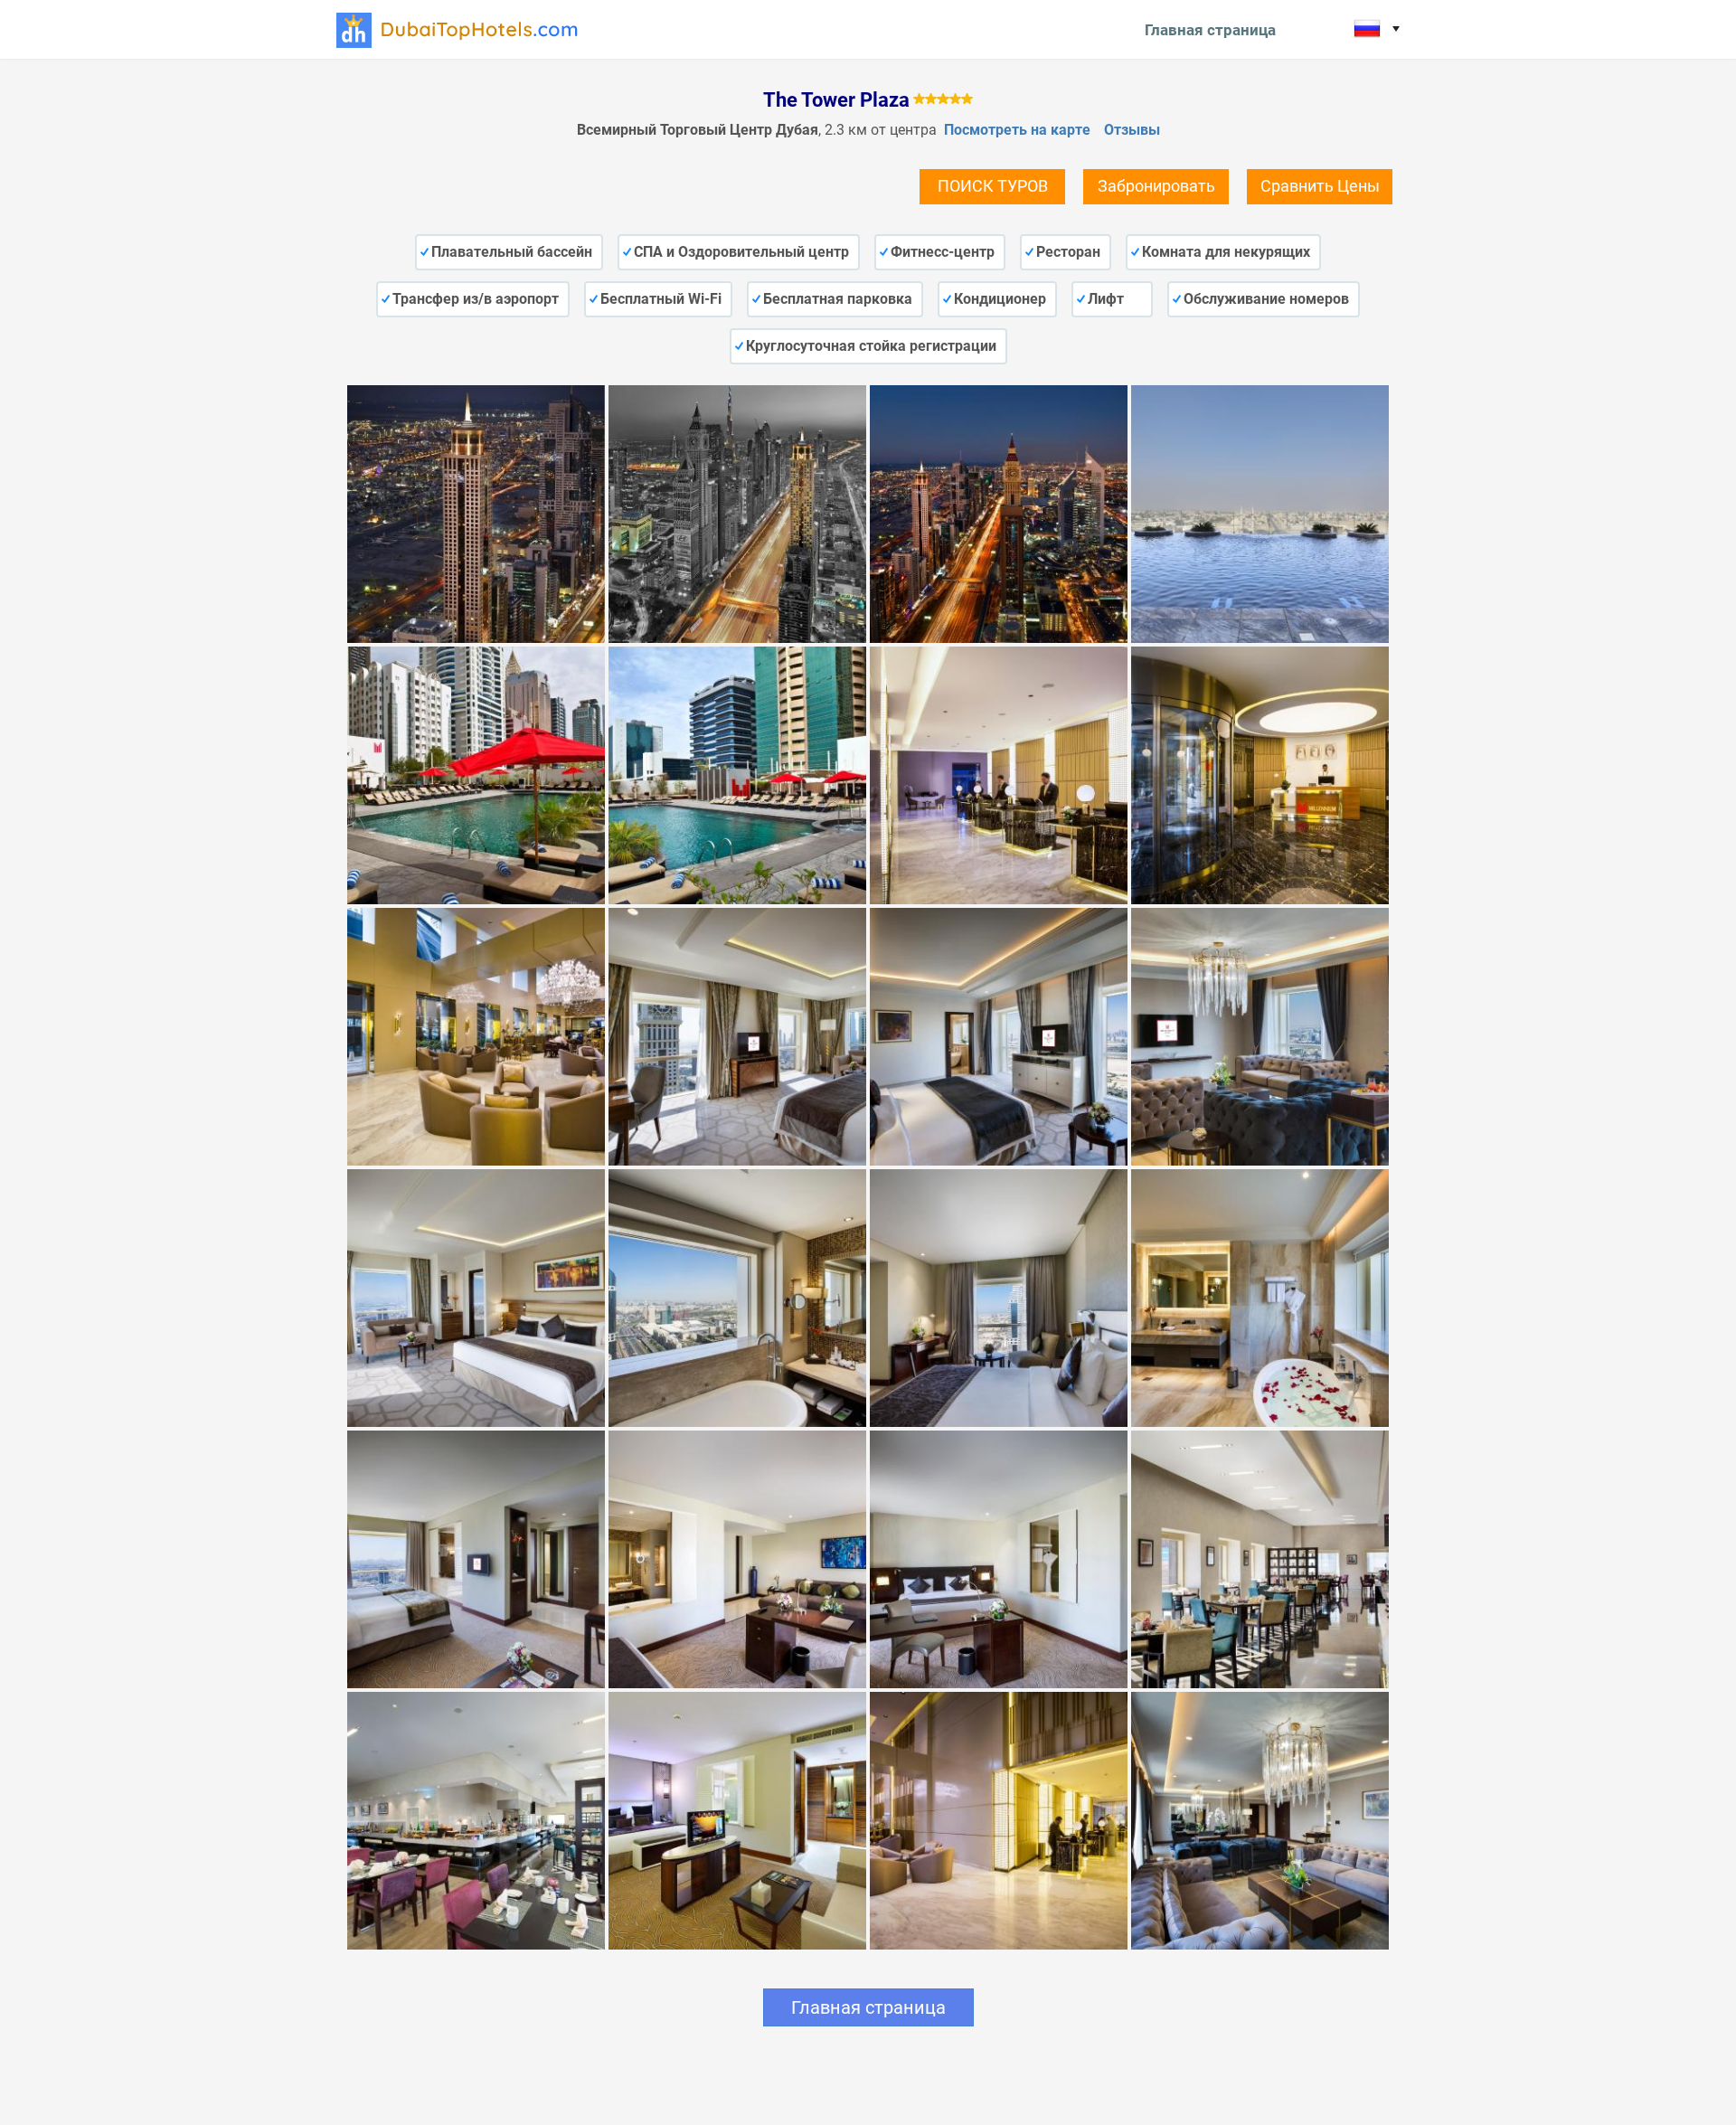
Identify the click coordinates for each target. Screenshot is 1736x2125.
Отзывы (1132, 130)
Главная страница (1210, 30)
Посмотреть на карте (1017, 130)
